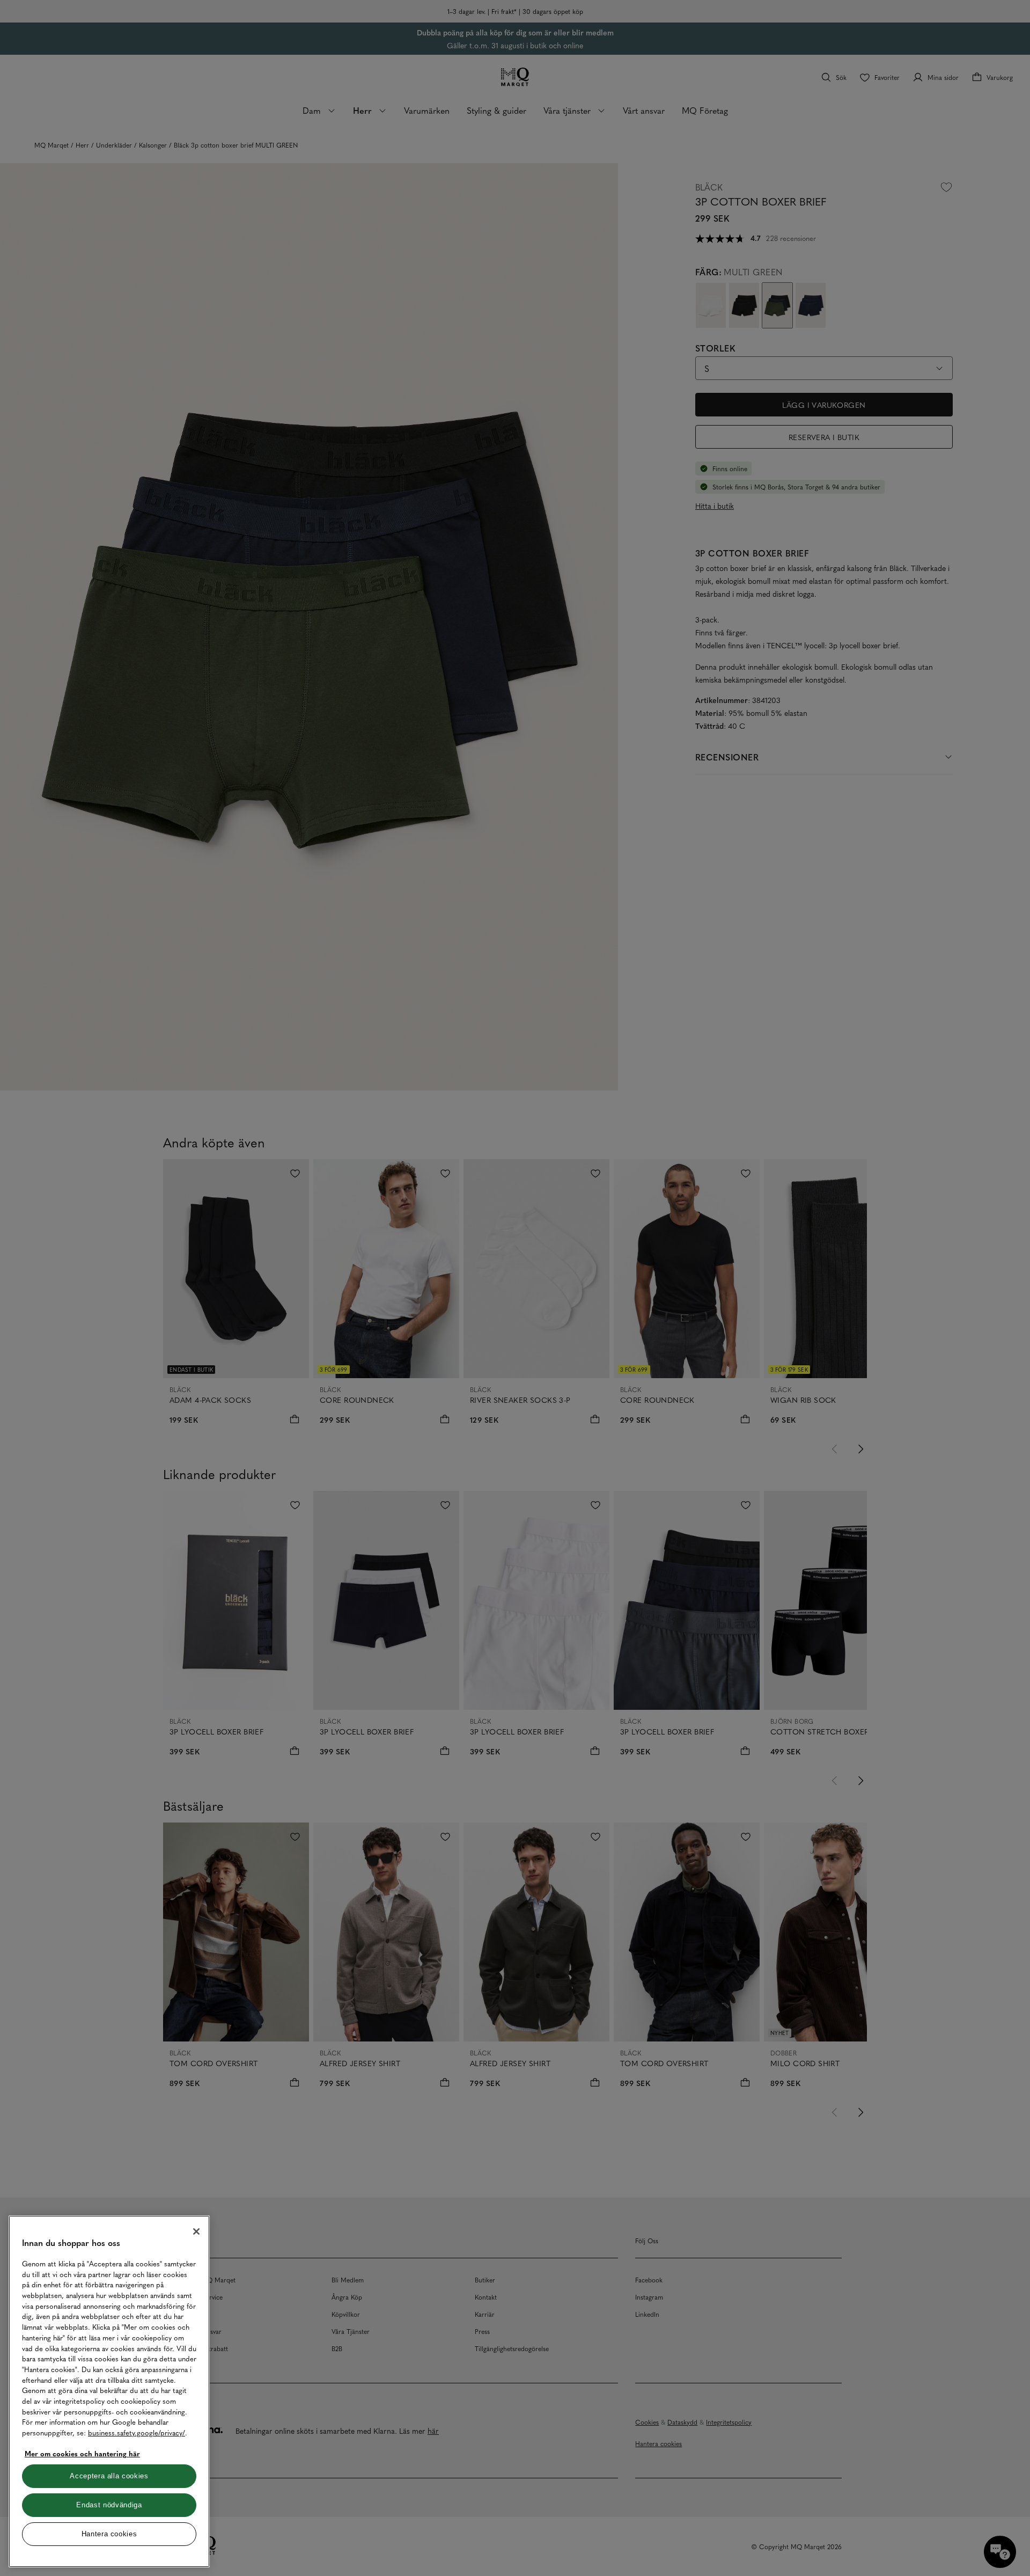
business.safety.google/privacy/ (137, 2432)
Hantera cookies (109, 2534)
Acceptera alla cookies (109, 2476)
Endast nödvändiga (109, 2505)
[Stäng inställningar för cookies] (196, 2231)
